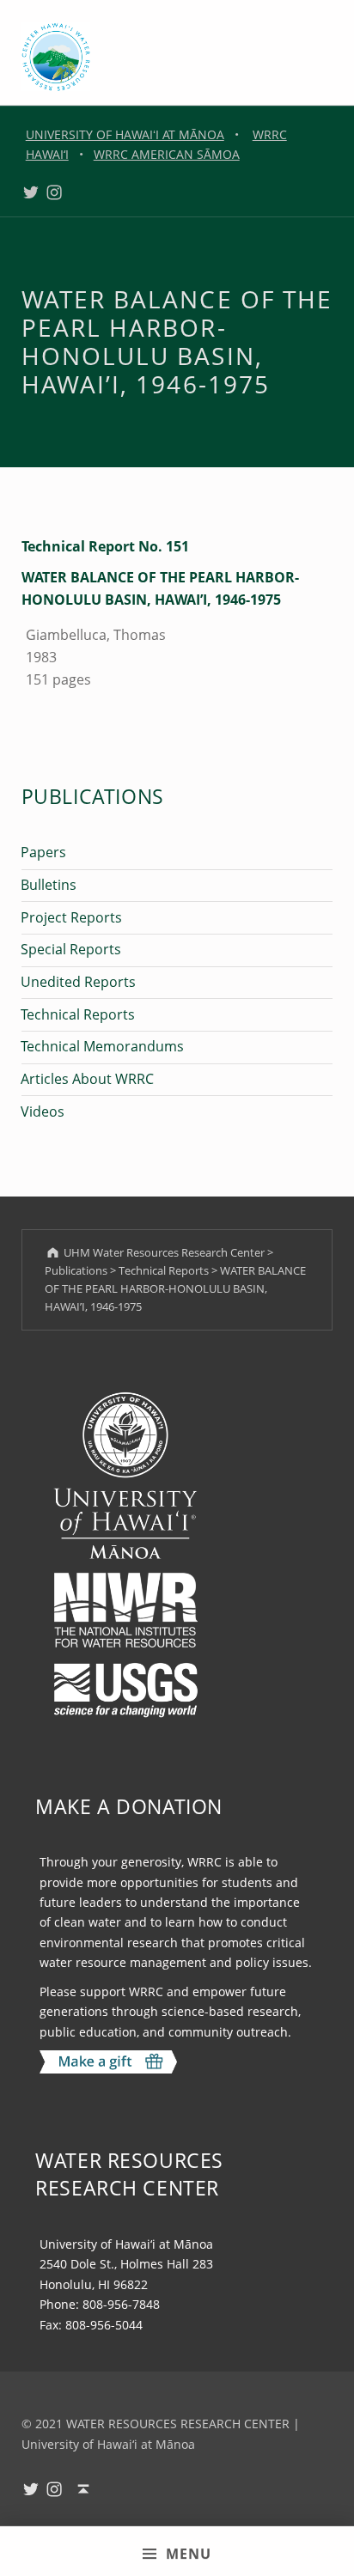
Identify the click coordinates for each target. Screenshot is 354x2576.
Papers (43, 852)
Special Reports (71, 949)
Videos (43, 1111)
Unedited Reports (78, 982)
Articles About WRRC (87, 1079)
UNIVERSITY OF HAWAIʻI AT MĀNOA (125, 134)
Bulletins (49, 885)
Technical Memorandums (102, 1046)
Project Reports (71, 917)
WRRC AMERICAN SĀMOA (167, 154)
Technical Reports (78, 1014)
